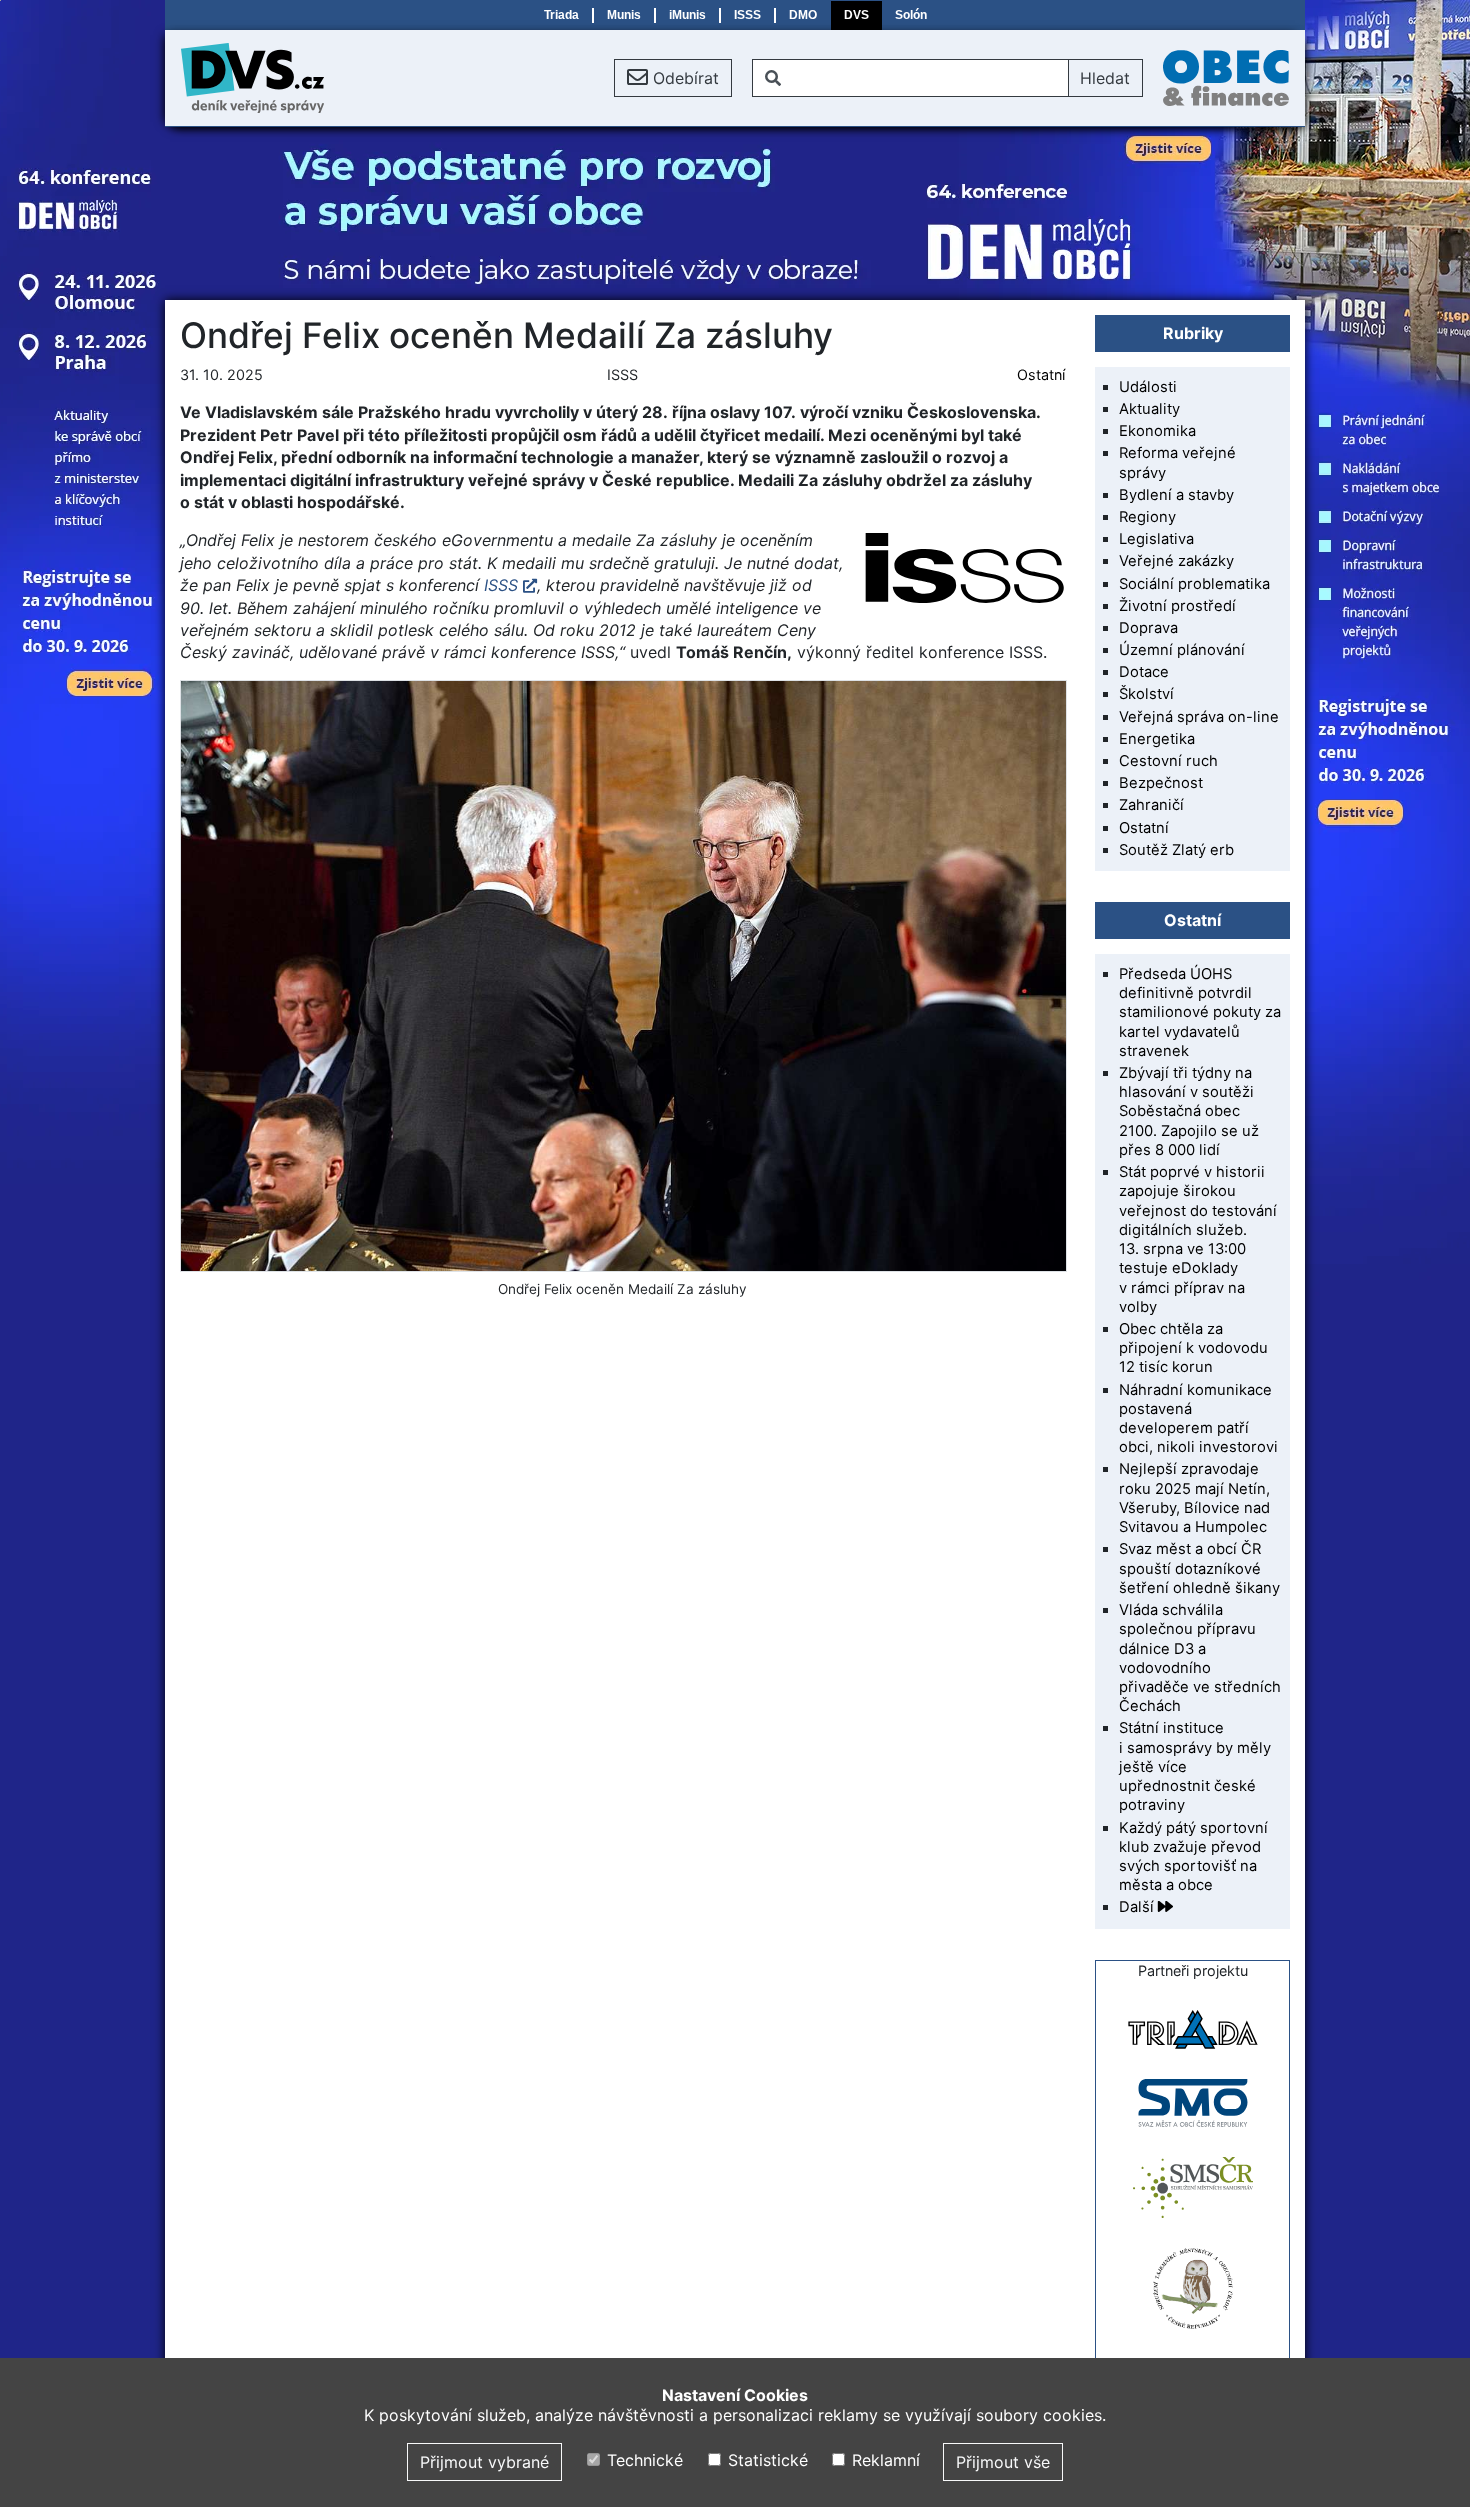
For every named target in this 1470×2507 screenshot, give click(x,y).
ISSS (747, 15)
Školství (1146, 694)
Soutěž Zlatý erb (1176, 850)
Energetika (1157, 739)
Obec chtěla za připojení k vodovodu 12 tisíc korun (1193, 1348)
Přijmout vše (1003, 2462)
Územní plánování (1182, 650)
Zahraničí (1151, 805)
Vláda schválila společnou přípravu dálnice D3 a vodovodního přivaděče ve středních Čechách (1200, 1658)
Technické (642, 2460)
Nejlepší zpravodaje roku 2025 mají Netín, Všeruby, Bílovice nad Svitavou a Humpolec (1194, 1498)
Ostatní (1041, 374)
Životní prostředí (1177, 606)
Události (1148, 387)
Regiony (1147, 517)
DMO (803, 15)
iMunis (687, 15)
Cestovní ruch (1168, 761)
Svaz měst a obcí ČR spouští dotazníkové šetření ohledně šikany (1199, 1568)
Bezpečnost (1161, 783)
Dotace (1144, 672)
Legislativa (1156, 539)
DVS (856, 15)
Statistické (765, 2460)
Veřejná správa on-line (1199, 717)
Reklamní (883, 2460)
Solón (911, 15)
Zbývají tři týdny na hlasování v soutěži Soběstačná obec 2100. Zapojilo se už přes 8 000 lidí (1189, 1111)
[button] (673, 78)
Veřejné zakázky (1176, 561)
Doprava (1148, 628)
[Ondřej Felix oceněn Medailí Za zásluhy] (622, 976)
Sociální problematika (1194, 584)
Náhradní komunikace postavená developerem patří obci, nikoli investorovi (1198, 1419)
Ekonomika (1157, 431)
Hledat (1105, 78)
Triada (561, 15)
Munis (624, 15)
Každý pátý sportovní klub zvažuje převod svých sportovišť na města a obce (1193, 1857)
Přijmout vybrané (484, 2462)
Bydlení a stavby (1176, 495)
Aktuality (1149, 409)
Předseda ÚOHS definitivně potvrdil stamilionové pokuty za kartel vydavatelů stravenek (1200, 1012)
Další (1138, 1907)
